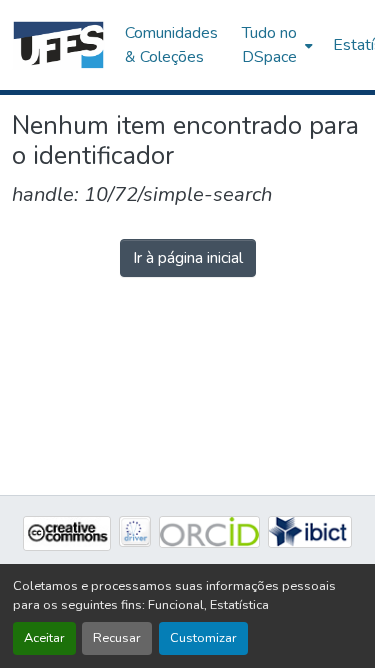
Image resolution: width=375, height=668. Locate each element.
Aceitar (44, 638)
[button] (58, 45)
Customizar (203, 638)
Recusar (117, 638)
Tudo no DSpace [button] (269, 45)
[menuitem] (275, 45)
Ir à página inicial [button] (188, 258)
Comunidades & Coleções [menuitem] (171, 45)
